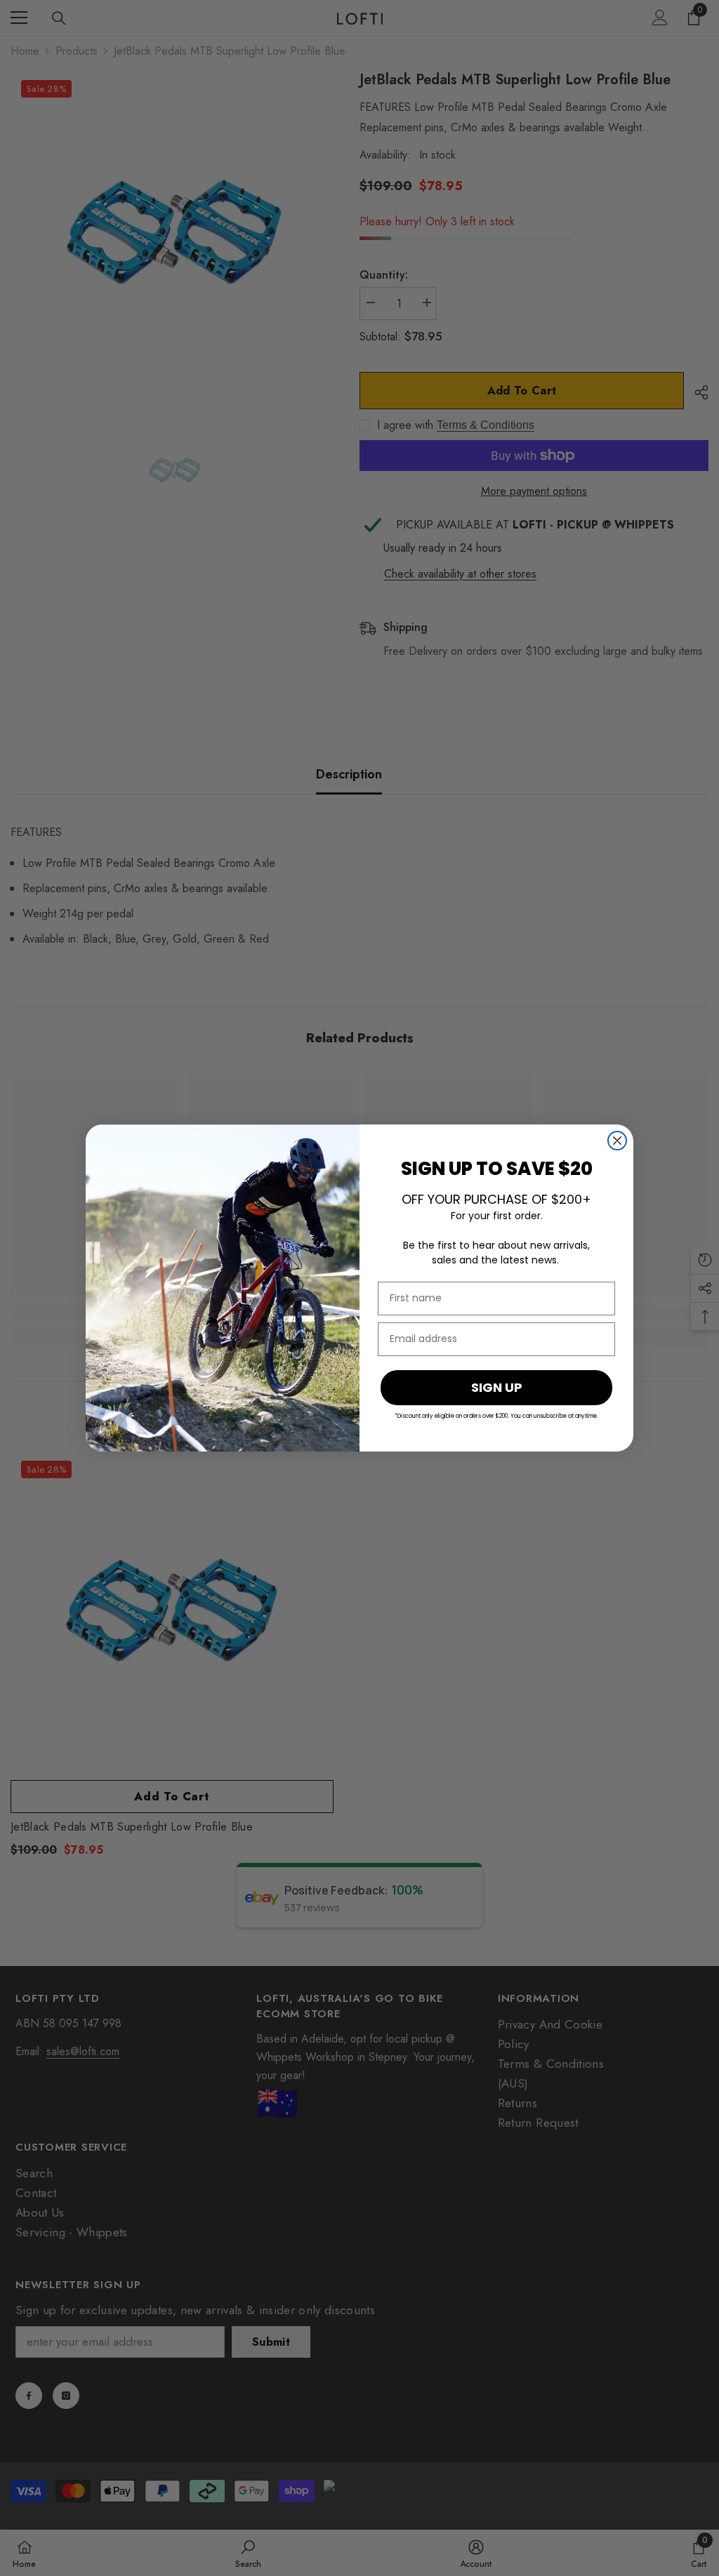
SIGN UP (497, 1387)
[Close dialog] (617, 1141)
